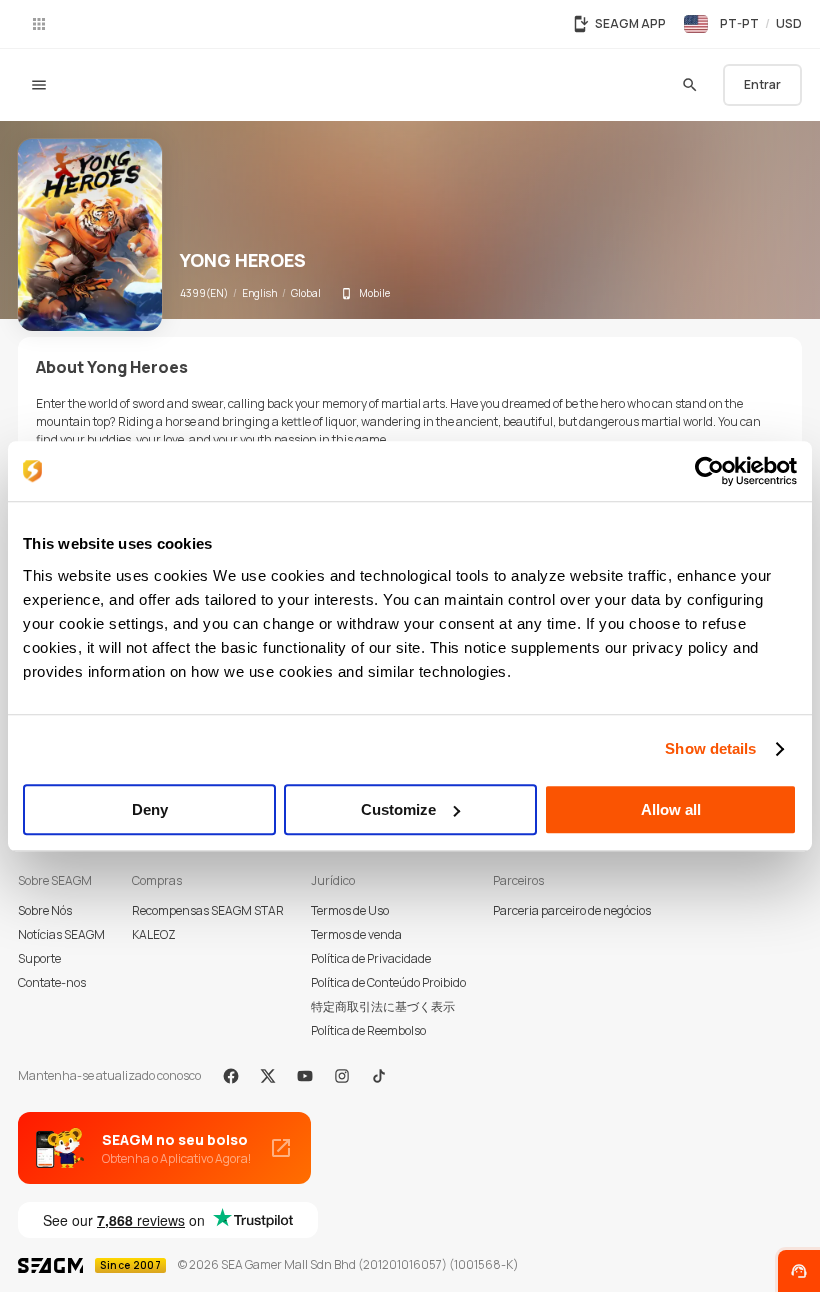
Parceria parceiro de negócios (572, 910)
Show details (710, 748)
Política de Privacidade (371, 958)
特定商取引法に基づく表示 (383, 1006)
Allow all (671, 809)
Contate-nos (52, 982)
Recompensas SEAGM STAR (208, 910)
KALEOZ (154, 934)
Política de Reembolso (368, 1030)
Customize (398, 809)
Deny (150, 809)
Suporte (39, 958)
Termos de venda (356, 934)
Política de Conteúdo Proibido (388, 982)
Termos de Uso (350, 910)
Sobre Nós (45, 910)
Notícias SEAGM (61, 934)
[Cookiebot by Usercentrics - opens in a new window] (709, 471)
